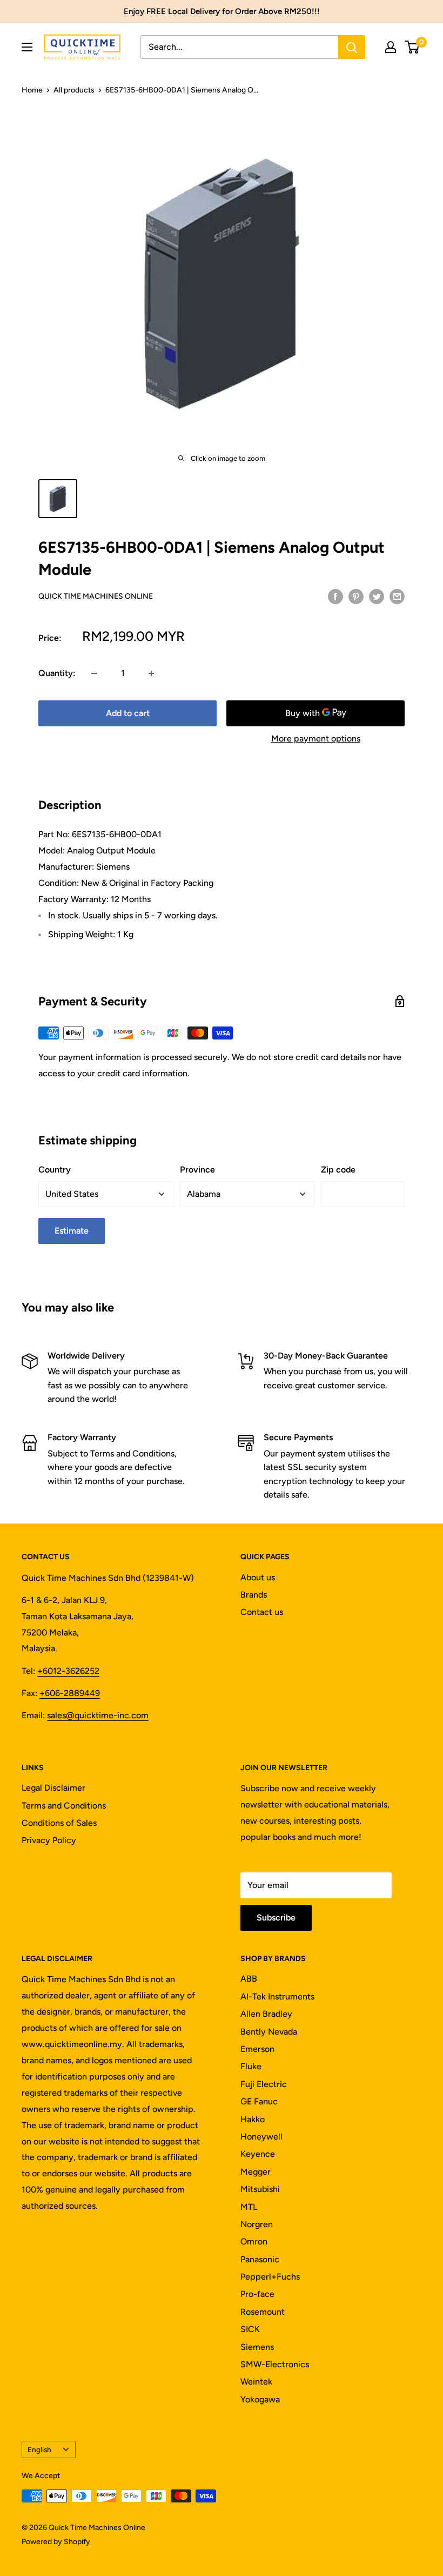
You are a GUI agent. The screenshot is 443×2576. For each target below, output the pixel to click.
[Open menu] (27, 47)
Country (55, 1170)
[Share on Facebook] (335, 596)
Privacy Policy (49, 1840)
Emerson (257, 2049)
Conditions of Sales (59, 1823)
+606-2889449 (70, 1693)
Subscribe (276, 1918)
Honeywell (261, 2137)
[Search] (352, 47)
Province (197, 1170)
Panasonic (260, 2259)
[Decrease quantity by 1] (94, 673)
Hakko (253, 2119)
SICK (250, 2329)
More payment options (316, 739)
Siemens (257, 2347)
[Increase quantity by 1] (151, 673)
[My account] (391, 47)
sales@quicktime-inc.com (98, 1715)
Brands (254, 1595)
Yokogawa (260, 2399)
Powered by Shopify (56, 2542)
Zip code (338, 1170)
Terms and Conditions (64, 1806)
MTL (249, 2207)
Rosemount (263, 2312)
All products (74, 90)
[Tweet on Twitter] (377, 596)
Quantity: (57, 673)
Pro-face (257, 2294)
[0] (412, 47)
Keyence (258, 2154)
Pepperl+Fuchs (270, 2277)
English (39, 2449)
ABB (249, 1979)
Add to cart (128, 713)
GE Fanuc (259, 2101)
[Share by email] (397, 596)
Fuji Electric (264, 2084)
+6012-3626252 (68, 1671)
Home (32, 90)
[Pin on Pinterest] (356, 596)
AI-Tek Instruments (277, 1996)
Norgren (257, 2224)
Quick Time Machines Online (96, 596)
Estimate (72, 1231)
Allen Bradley (266, 2014)
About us (258, 1577)
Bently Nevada (269, 2032)
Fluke (251, 2066)
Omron (254, 2241)
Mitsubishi (260, 2189)
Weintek (256, 2382)
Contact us (262, 1612)
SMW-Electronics (275, 2364)
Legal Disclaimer (53, 1788)
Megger (256, 2172)
